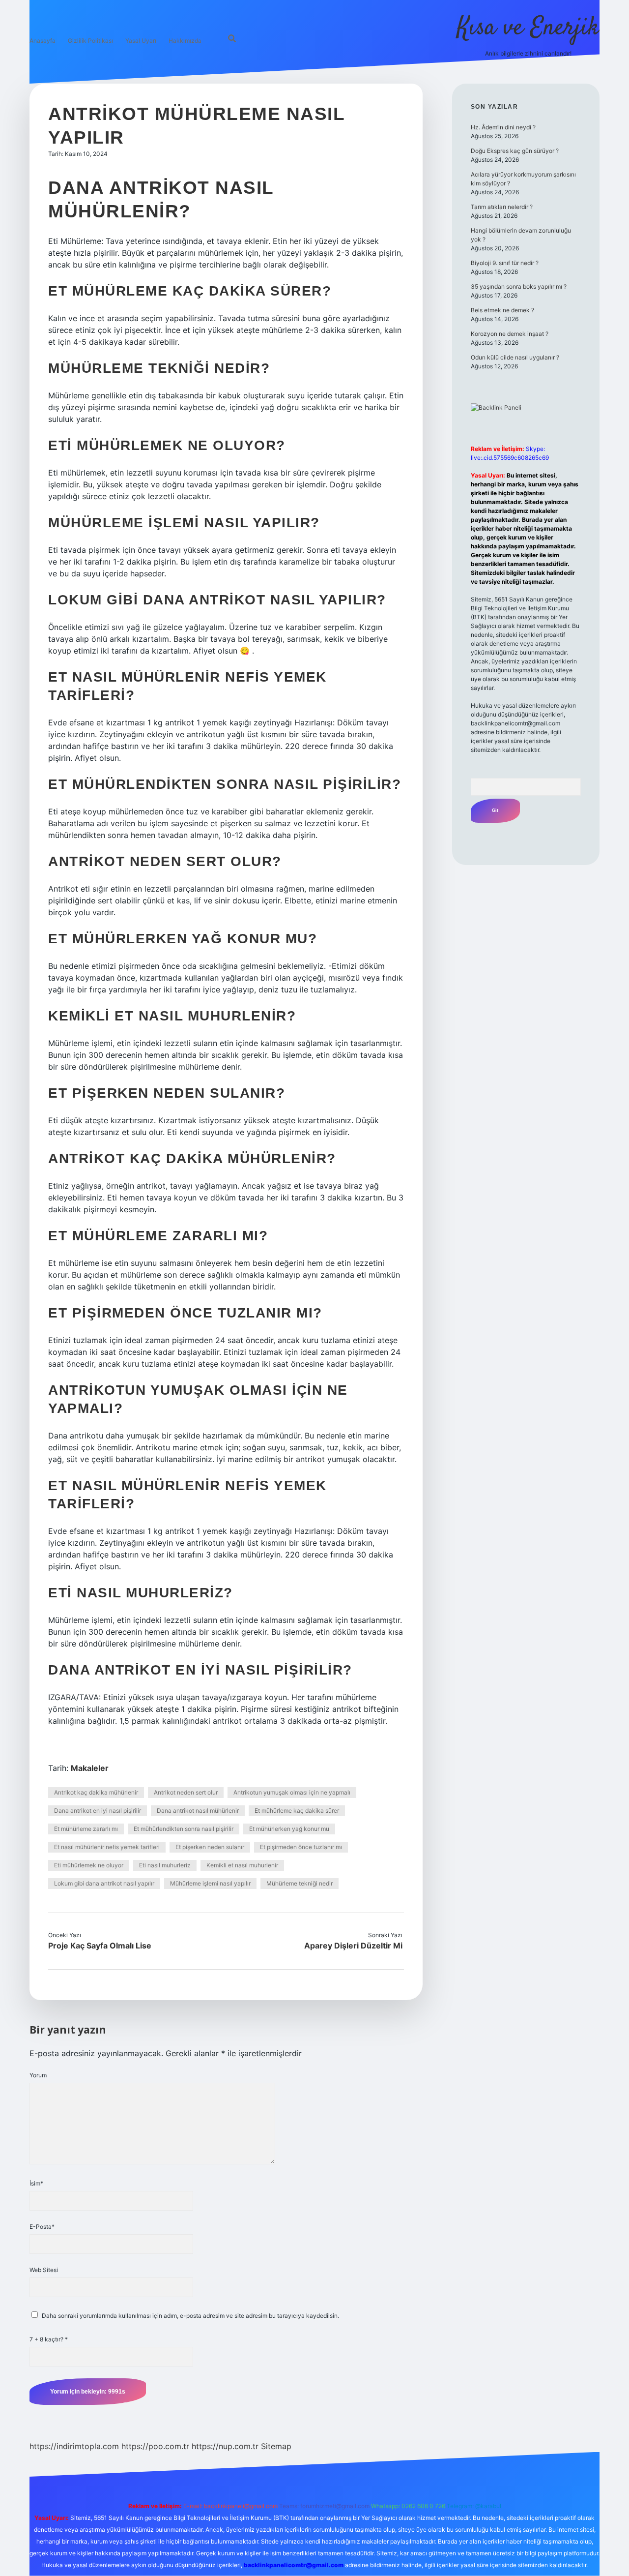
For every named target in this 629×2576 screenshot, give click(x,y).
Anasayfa (43, 41)
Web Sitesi (44, 2270)
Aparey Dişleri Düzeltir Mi (353, 1946)
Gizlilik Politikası (90, 41)
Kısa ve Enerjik (528, 28)
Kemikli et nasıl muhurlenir (242, 1865)
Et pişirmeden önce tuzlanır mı (301, 1847)
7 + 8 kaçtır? (49, 2339)
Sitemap (276, 2446)
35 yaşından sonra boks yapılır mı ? (519, 286)
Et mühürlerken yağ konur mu (289, 1829)
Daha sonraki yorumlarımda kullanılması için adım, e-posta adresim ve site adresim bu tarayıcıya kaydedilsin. (190, 2316)
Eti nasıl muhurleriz (165, 1865)
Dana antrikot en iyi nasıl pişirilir (98, 1811)
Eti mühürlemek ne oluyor (89, 1865)
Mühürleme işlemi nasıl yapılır (210, 1883)
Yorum (38, 2075)
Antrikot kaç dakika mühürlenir (96, 1792)
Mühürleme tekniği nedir (300, 1883)
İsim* (36, 2183)
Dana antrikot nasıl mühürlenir (198, 1811)
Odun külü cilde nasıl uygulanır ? (515, 357)
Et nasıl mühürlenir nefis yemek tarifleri (107, 1847)
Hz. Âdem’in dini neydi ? (503, 127)
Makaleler (90, 1768)
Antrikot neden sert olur (186, 1792)
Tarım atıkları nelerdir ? (502, 207)
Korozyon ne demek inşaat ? (510, 334)
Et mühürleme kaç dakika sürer (297, 1811)
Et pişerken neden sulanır (210, 1847)
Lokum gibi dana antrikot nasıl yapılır (104, 1883)
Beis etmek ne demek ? (502, 310)
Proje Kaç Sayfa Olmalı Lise (100, 1946)
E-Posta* (42, 2227)
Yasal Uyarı (141, 41)
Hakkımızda (185, 41)
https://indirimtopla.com (74, 2446)
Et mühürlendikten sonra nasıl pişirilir (184, 1829)
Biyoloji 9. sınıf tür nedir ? (505, 263)
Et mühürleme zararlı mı (86, 1829)
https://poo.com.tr (155, 2446)
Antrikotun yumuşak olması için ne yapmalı (292, 1792)
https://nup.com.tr (225, 2446)
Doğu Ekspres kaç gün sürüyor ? (515, 151)
